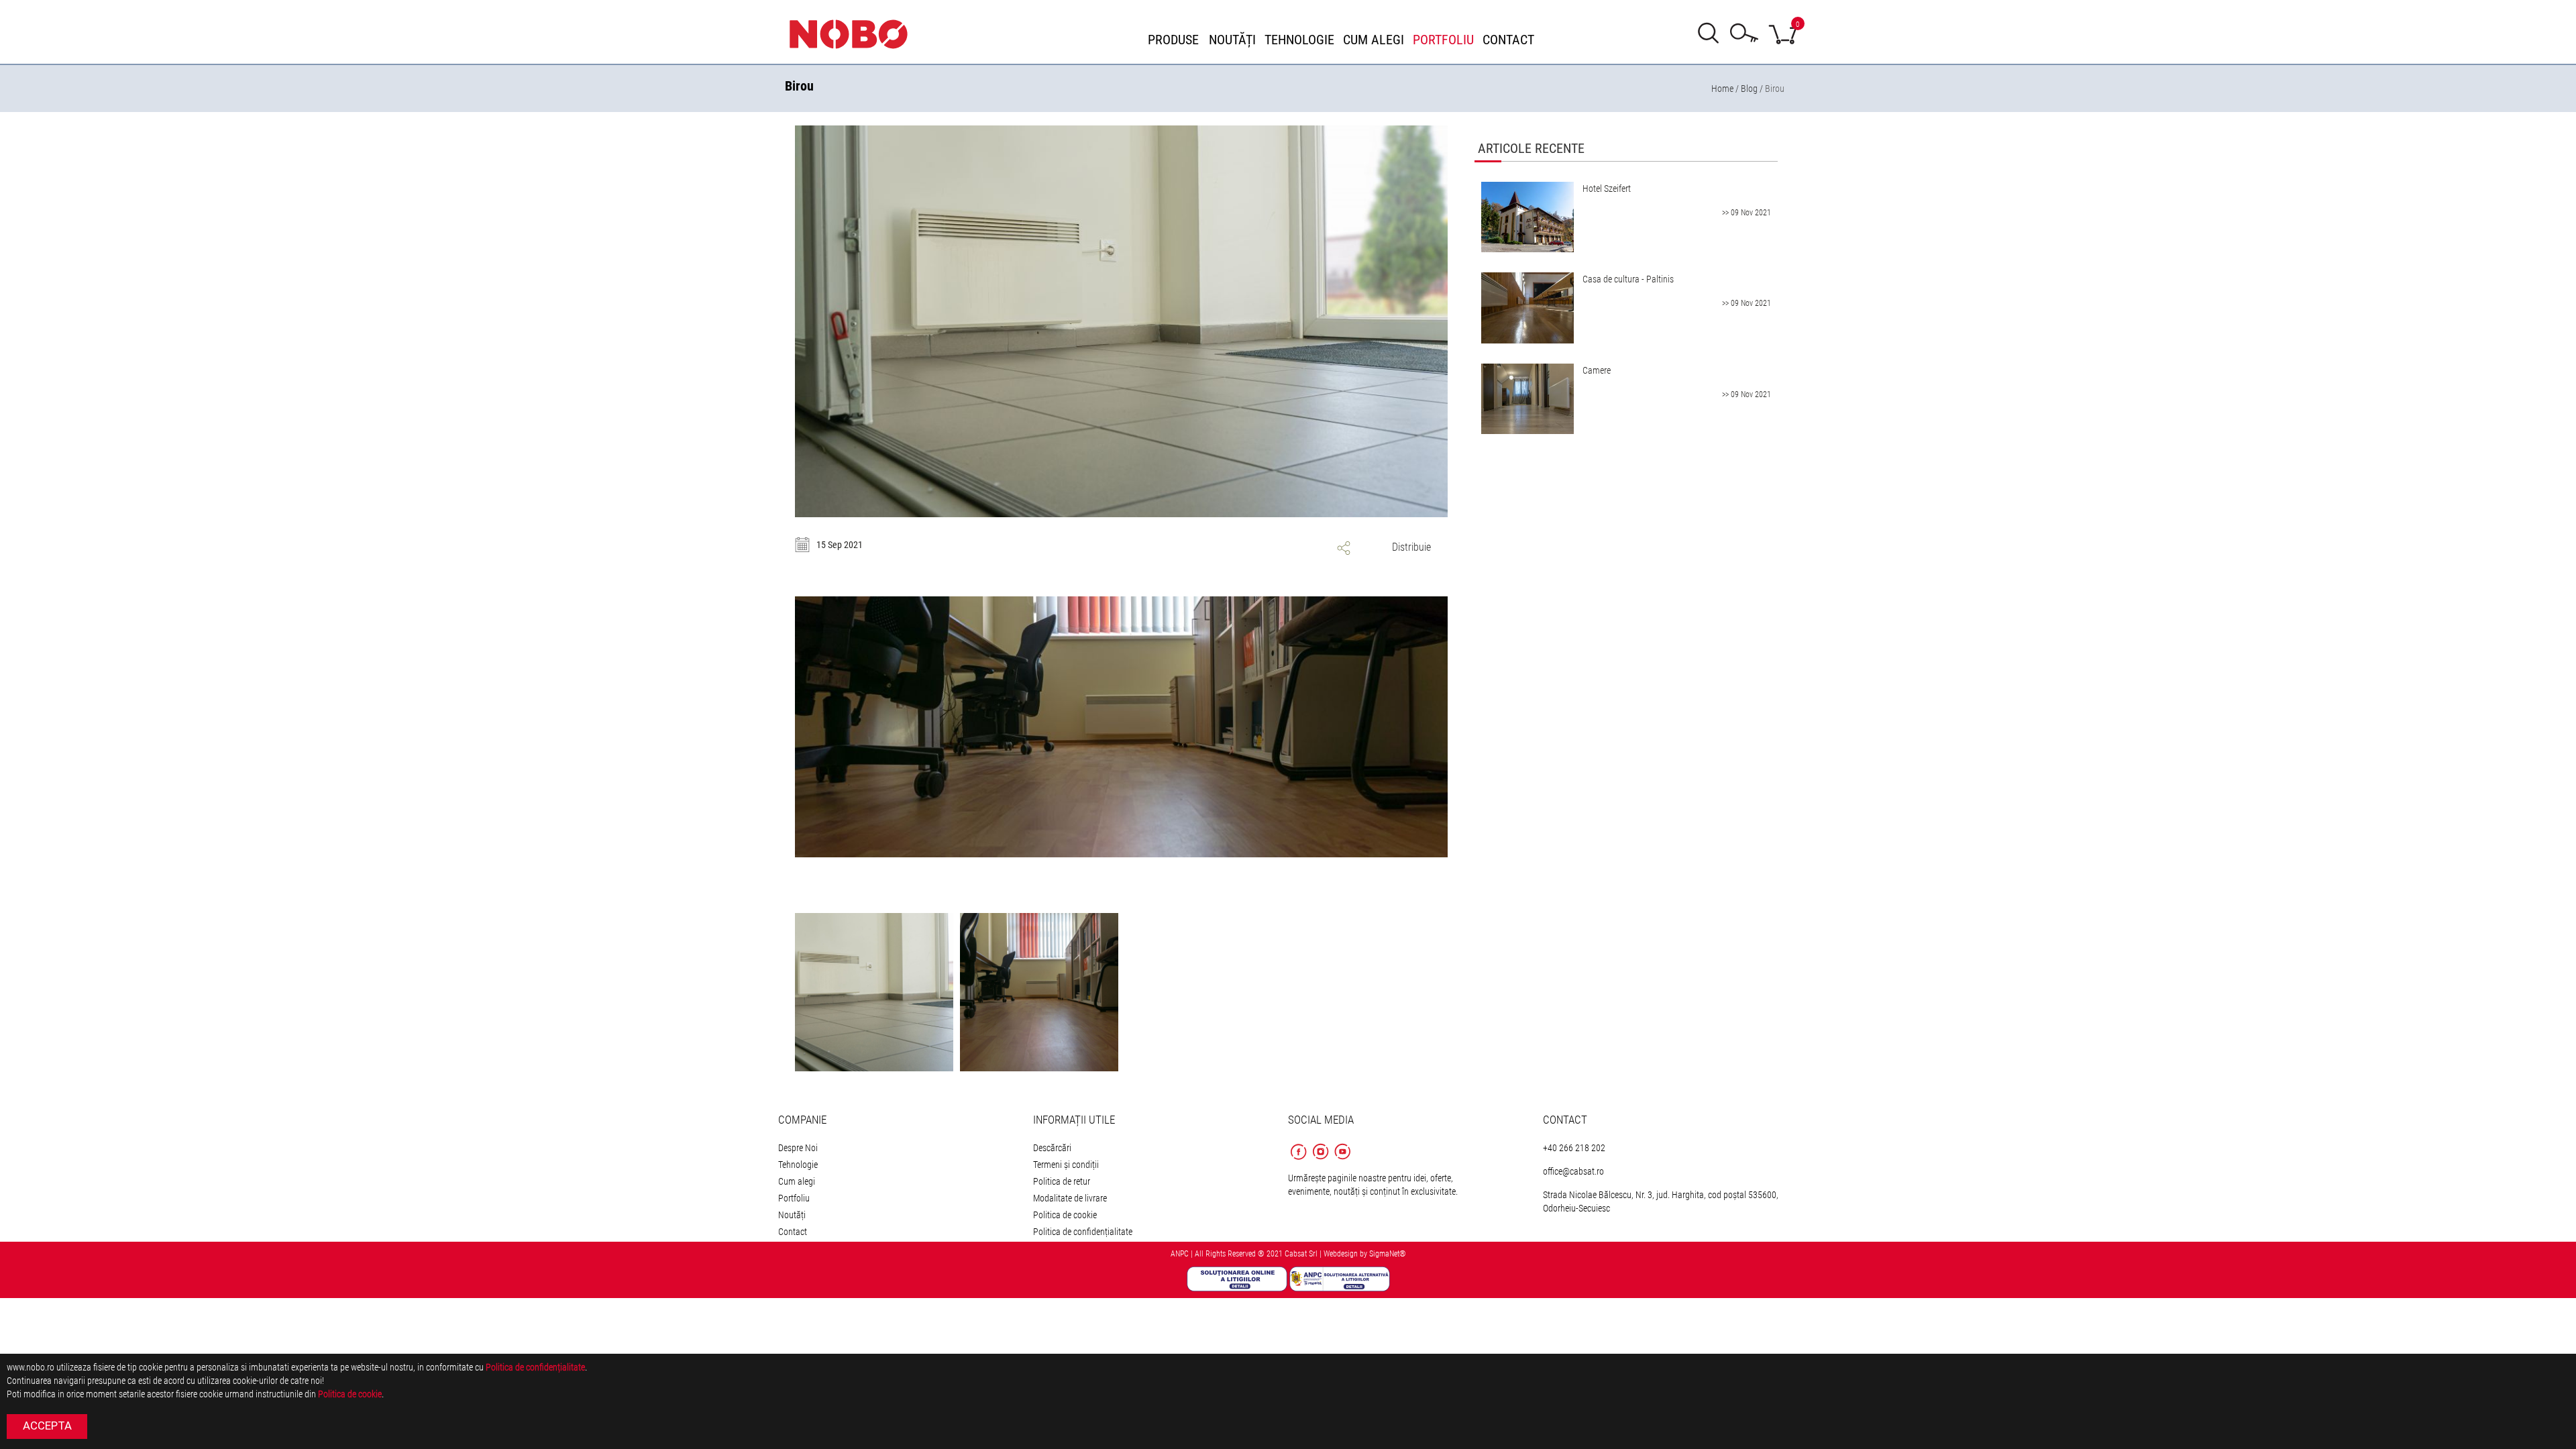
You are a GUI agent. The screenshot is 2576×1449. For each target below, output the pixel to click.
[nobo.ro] (855, 34)
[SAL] (1340, 1278)
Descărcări (1052, 1148)
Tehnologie (798, 1165)
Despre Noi (798, 1148)
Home (1722, 89)
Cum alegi (797, 1181)
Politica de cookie (1065, 1215)
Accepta (47, 1426)
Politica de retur (1062, 1181)
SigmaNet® (1388, 1254)
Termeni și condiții (1066, 1165)
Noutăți (792, 1215)
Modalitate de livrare (1070, 1198)
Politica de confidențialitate (1083, 1232)
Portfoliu (794, 1198)
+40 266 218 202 (1574, 1148)
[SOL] (1238, 1278)
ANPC (1180, 1254)
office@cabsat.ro (1573, 1171)
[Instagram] (1321, 1161)
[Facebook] (1299, 1161)
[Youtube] (1342, 1161)
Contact (793, 1232)
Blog (1749, 89)
